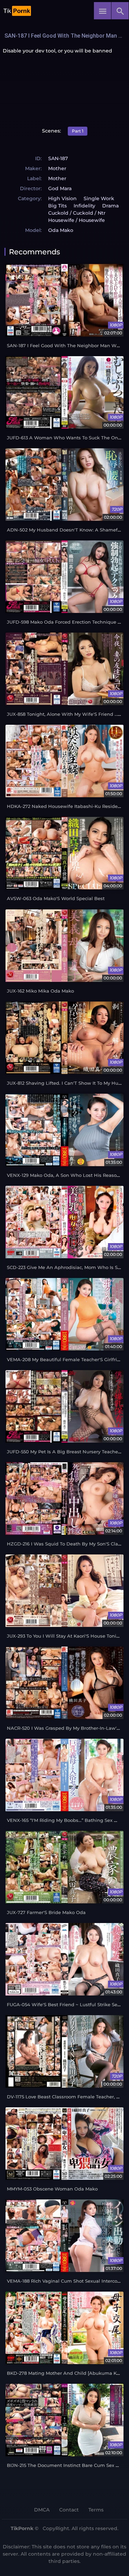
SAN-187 (58, 158)
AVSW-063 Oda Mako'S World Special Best (56, 899)
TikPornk (22, 2528)
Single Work (99, 198)
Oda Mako (61, 230)
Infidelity (84, 206)
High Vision (62, 198)
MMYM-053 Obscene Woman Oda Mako (52, 2189)
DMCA (42, 2510)
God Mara (60, 188)
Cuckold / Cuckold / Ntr (77, 213)
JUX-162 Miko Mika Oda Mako (40, 991)
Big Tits (57, 206)
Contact (69, 2510)
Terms (96, 2510)
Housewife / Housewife (77, 220)
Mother (57, 168)
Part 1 (78, 131)
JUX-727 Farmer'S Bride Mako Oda (46, 1913)
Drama (110, 206)
